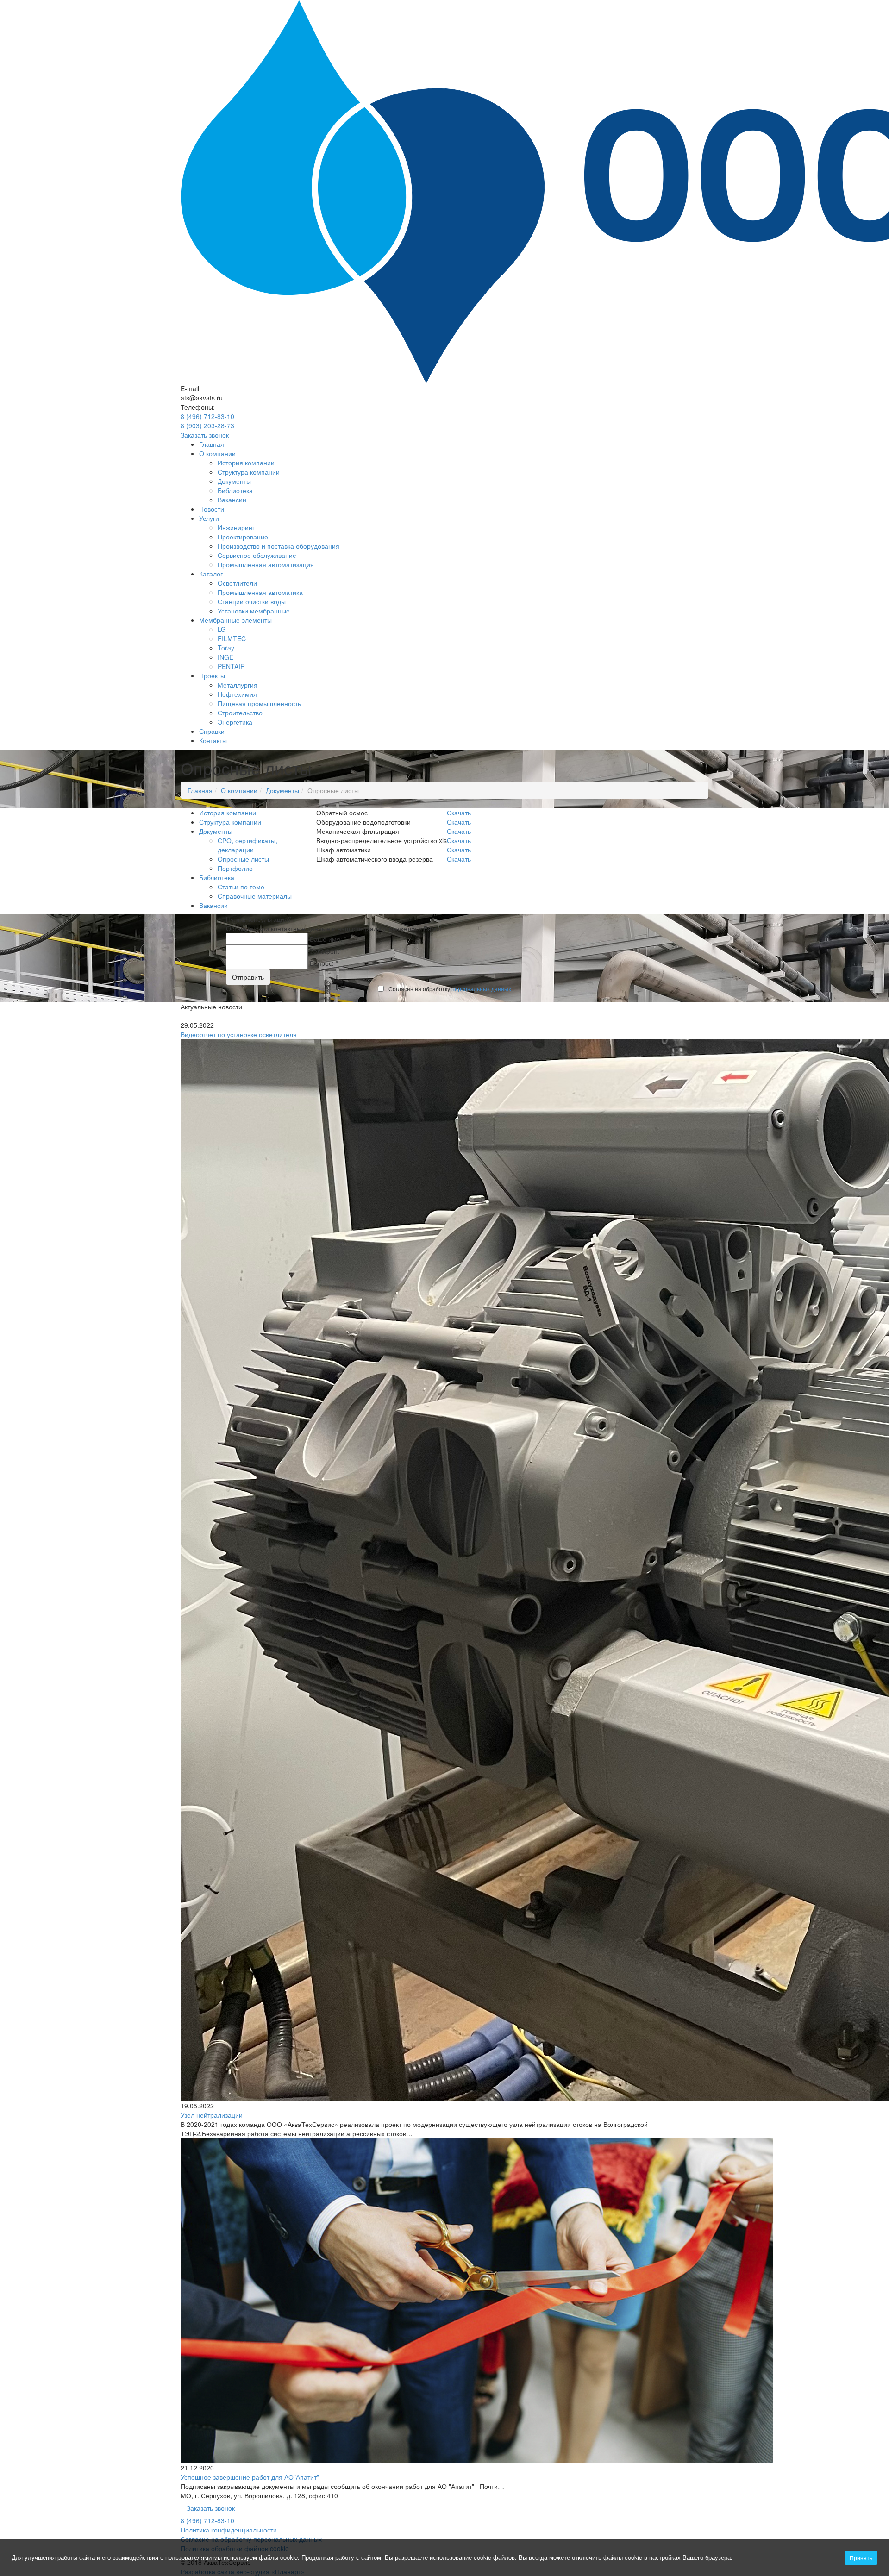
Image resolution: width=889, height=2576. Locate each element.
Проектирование (243, 537)
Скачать (459, 813)
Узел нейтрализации (212, 2115)
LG (222, 629)
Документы (234, 481)
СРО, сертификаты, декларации (247, 845)
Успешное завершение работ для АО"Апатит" (250, 2477)
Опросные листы (243, 859)
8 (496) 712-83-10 (207, 416)
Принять (861, 2558)
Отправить (248, 977)
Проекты (212, 675)
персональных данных (481, 989)
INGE (225, 657)
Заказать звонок (205, 435)
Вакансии (232, 500)
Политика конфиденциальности (229, 2530)
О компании (217, 453)
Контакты (213, 740)
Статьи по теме (241, 887)
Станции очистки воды (252, 601)
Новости (212, 509)
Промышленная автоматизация (266, 564)
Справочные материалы (255, 896)
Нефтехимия (237, 694)
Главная (212, 444)
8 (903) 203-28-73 (207, 425)
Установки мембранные (254, 611)
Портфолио (235, 868)
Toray (226, 648)
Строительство (240, 713)
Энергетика (235, 722)
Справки (212, 731)
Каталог (211, 574)
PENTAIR (231, 666)
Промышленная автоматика (260, 592)
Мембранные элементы (235, 620)
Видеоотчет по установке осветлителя (239, 1034)
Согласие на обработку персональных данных (251, 2539)
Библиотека (235, 490)
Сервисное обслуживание (257, 555)
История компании (246, 463)
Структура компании (249, 472)
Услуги (209, 518)
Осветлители (237, 583)
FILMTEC (232, 638)
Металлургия (238, 685)
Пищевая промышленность (259, 703)
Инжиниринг (236, 527)
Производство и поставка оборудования (279, 546)
